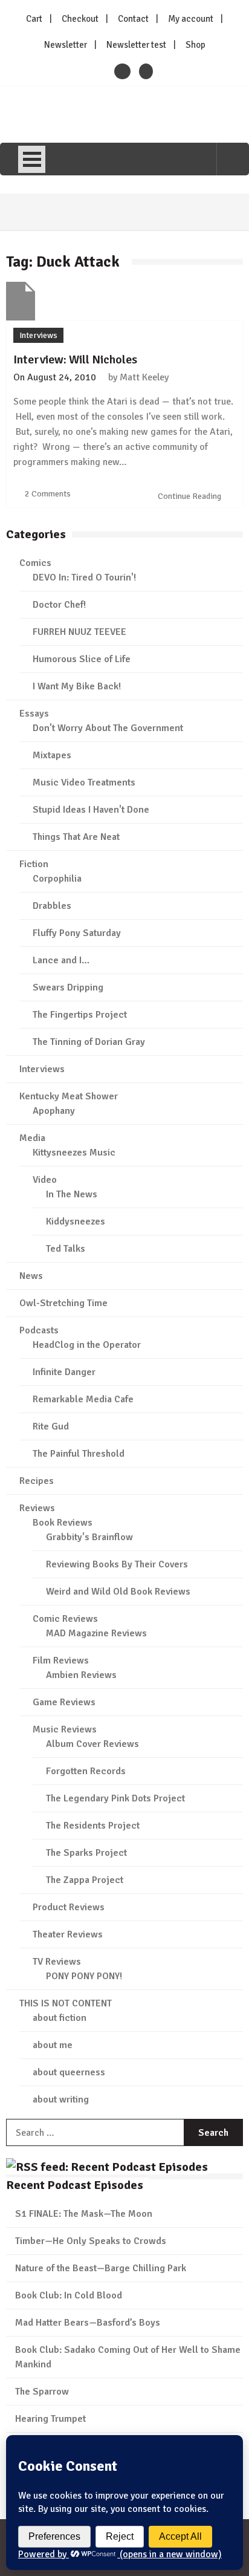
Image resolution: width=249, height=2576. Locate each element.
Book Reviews (63, 1523)
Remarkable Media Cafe (83, 1399)
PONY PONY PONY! (84, 1976)
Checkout (80, 19)
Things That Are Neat (76, 837)
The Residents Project (93, 1826)
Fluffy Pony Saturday (77, 933)
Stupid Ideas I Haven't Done (91, 810)
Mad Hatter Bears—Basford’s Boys (88, 2323)
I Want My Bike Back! (77, 686)
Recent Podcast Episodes (75, 2185)
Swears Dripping (68, 987)
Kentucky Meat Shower (69, 1096)
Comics (35, 563)
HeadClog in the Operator (87, 1345)
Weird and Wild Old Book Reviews (118, 1592)
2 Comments (48, 494)
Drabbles (52, 906)
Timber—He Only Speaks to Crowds (91, 2241)
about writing (61, 2100)
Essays (34, 714)
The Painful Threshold (79, 1454)
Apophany (54, 1111)
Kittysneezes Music (74, 1153)
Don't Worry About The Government (108, 728)
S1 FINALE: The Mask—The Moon (84, 2214)
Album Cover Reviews (92, 1744)
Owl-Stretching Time (63, 1303)
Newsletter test (136, 45)
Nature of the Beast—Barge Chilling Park (101, 2268)
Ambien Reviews (81, 1675)
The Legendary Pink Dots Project (115, 1798)
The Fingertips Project (80, 1015)
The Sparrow (42, 2392)
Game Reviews (64, 1702)
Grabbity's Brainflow (89, 1537)
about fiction (60, 2018)
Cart (34, 19)
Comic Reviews (65, 1619)
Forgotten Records (86, 1771)
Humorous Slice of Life (82, 659)
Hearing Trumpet (50, 2419)
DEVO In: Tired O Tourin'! (84, 577)
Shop (196, 45)
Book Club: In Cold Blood (69, 2295)
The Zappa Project (85, 1880)
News (31, 1276)
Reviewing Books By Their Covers (117, 1564)
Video (45, 1180)
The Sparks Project (86, 1853)
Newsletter (66, 45)
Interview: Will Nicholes (75, 359)
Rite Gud (51, 1426)
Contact (133, 19)
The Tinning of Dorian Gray (89, 1042)
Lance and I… (61, 960)
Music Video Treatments (84, 782)
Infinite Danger (64, 1372)
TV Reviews (57, 1962)
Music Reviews (65, 1729)
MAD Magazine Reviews (96, 1633)
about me (53, 2045)
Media (32, 1138)
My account (191, 19)
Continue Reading (190, 496)
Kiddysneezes (76, 1221)
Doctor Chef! (59, 605)
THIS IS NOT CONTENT (66, 2003)
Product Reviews (69, 1907)
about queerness (69, 2072)
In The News (72, 1194)
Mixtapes (52, 755)
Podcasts (39, 1330)
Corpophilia (57, 879)
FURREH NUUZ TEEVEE (79, 632)
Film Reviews (61, 1660)
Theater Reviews (68, 1934)
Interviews (38, 335)
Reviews (37, 1508)
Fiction (34, 864)
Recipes (37, 1481)
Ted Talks (66, 1249)
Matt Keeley (144, 377)
